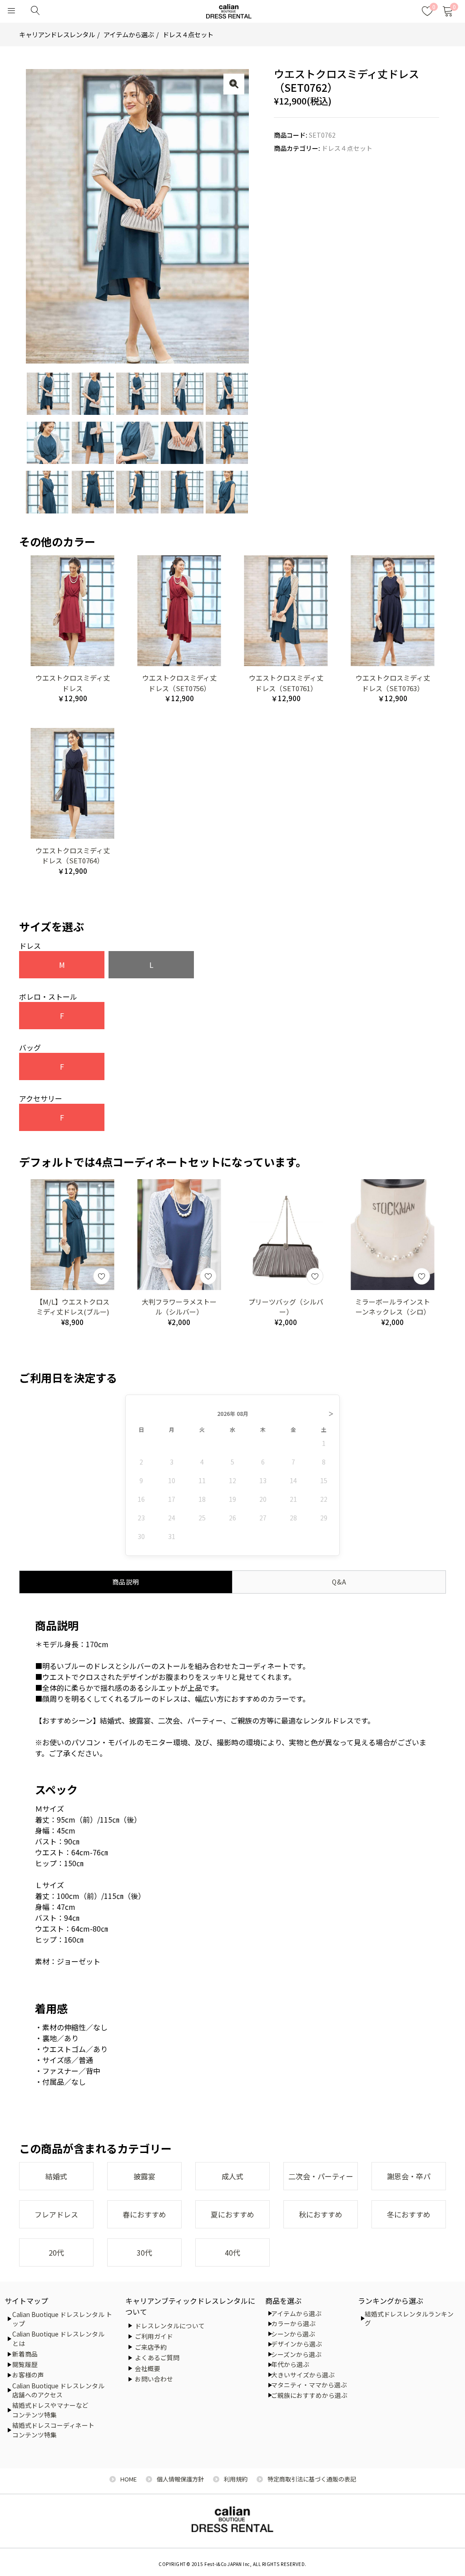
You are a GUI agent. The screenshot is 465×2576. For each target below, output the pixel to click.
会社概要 (148, 2368)
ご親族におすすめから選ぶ (309, 2395)
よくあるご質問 (157, 2357)
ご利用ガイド (154, 2336)
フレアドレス (56, 2214)
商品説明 (126, 1582)
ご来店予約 (151, 2347)
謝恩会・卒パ (409, 2176)
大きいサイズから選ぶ (303, 2375)
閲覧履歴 (25, 2364)
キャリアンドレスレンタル (57, 34)
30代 (144, 2252)
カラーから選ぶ (293, 2323)
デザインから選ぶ (297, 2344)
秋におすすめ (321, 2214)
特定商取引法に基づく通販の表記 (312, 2479)
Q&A (339, 1582)
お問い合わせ (154, 2379)
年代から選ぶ (290, 2364)
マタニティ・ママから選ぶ (309, 2385)
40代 (232, 2252)
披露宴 (144, 2176)
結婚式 (56, 2176)
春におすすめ (144, 2214)
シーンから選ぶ (293, 2334)
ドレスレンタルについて (170, 2326)
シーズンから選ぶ (296, 2354)
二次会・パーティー (321, 2176)
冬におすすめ (409, 2214)
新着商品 (25, 2354)
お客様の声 (28, 2375)
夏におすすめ (232, 2214)
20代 (56, 2252)
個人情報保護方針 (180, 2479)
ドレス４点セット (188, 34)
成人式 (232, 2176)
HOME (129, 2479)
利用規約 (236, 2479)
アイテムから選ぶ (129, 34)
